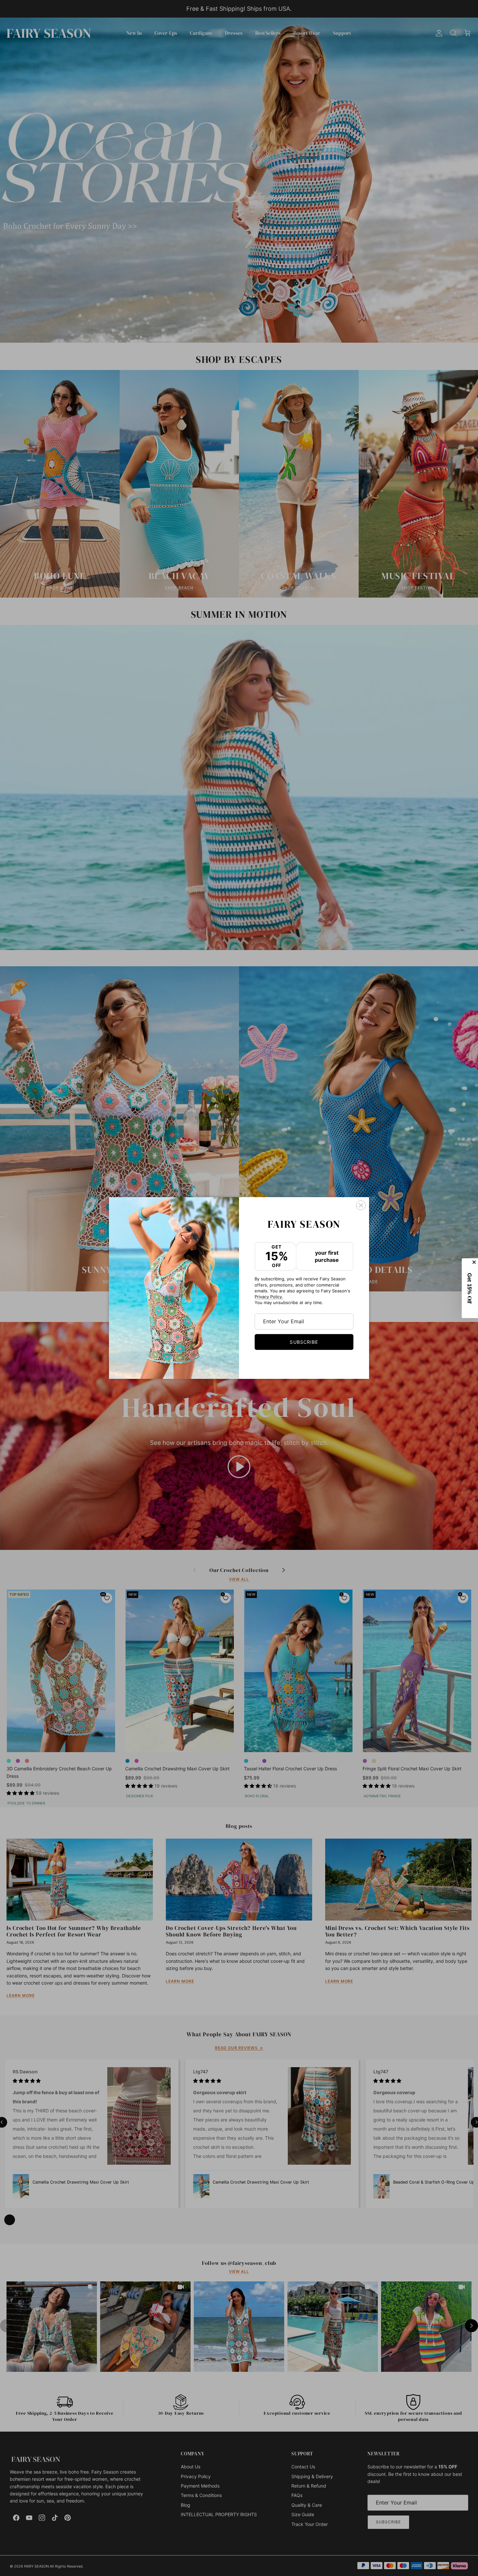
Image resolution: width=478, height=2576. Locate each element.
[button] (470, 1288)
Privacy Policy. (269, 1297)
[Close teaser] (475, 1262)
